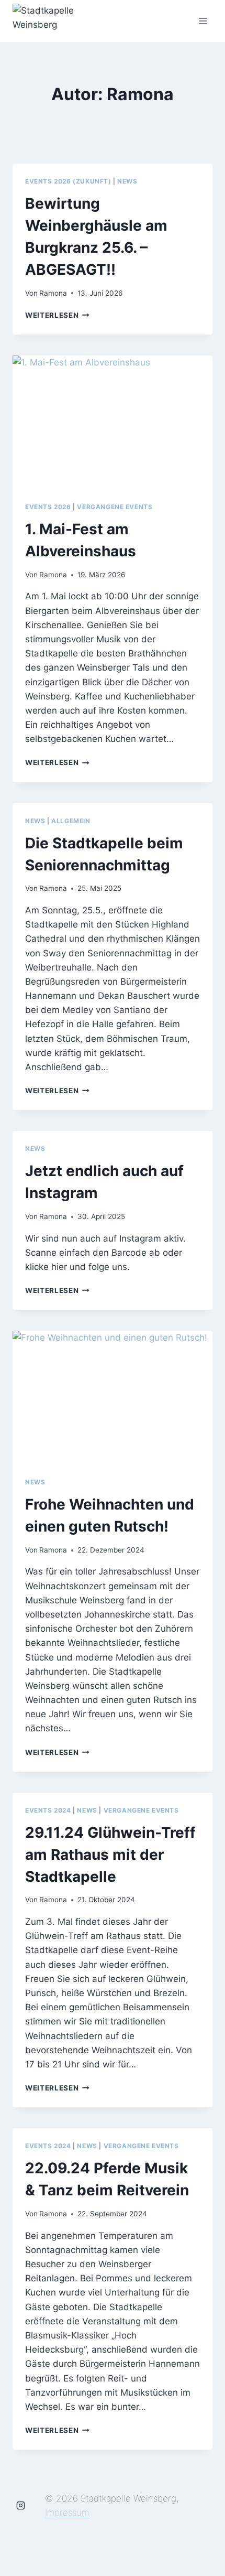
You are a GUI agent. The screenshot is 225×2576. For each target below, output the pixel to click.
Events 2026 (48, 507)
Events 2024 (48, 1810)
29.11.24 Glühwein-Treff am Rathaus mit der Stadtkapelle (110, 1855)
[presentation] (113, 422)
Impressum (67, 2513)
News (127, 181)
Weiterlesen (57, 315)
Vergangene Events (115, 507)
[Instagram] (21, 2506)
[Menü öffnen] (203, 21)
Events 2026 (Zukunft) (68, 181)
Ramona (53, 293)
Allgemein (71, 821)
